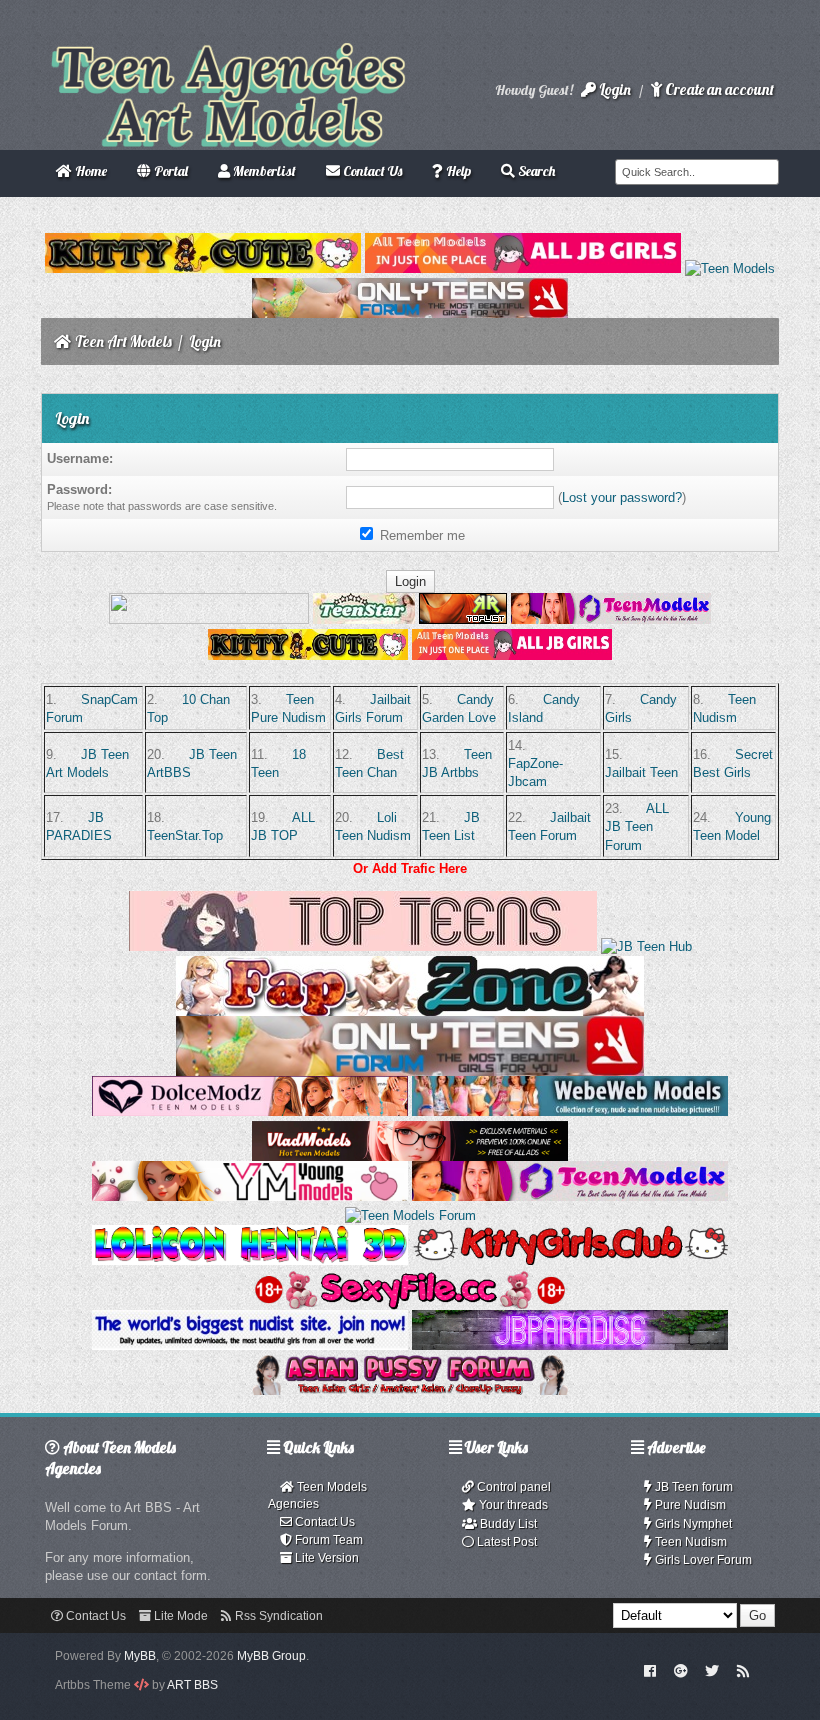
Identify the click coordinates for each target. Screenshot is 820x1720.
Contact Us (323, 1522)
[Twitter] (712, 1670)
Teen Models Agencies (317, 1495)
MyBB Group (271, 1656)
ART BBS (192, 1685)
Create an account (718, 89)
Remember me (420, 535)
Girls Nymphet (692, 1524)
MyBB (140, 1656)
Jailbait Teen (641, 772)
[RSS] (743, 1670)
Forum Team (327, 1540)
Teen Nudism (689, 1542)
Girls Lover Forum (702, 1560)
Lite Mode (179, 1616)
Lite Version (325, 1558)
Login (613, 89)
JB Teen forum (692, 1487)
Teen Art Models (123, 341)
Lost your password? (622, 497)
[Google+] (681, 1670)
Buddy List (507, 1524)
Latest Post (505, 1542)
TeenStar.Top (185, 835)
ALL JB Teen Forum (637, 826)
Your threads (512, 1505)
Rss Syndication (277, 1616)
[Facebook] (650, 1670)
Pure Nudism (689, 1505)
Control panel (512, 1487)
